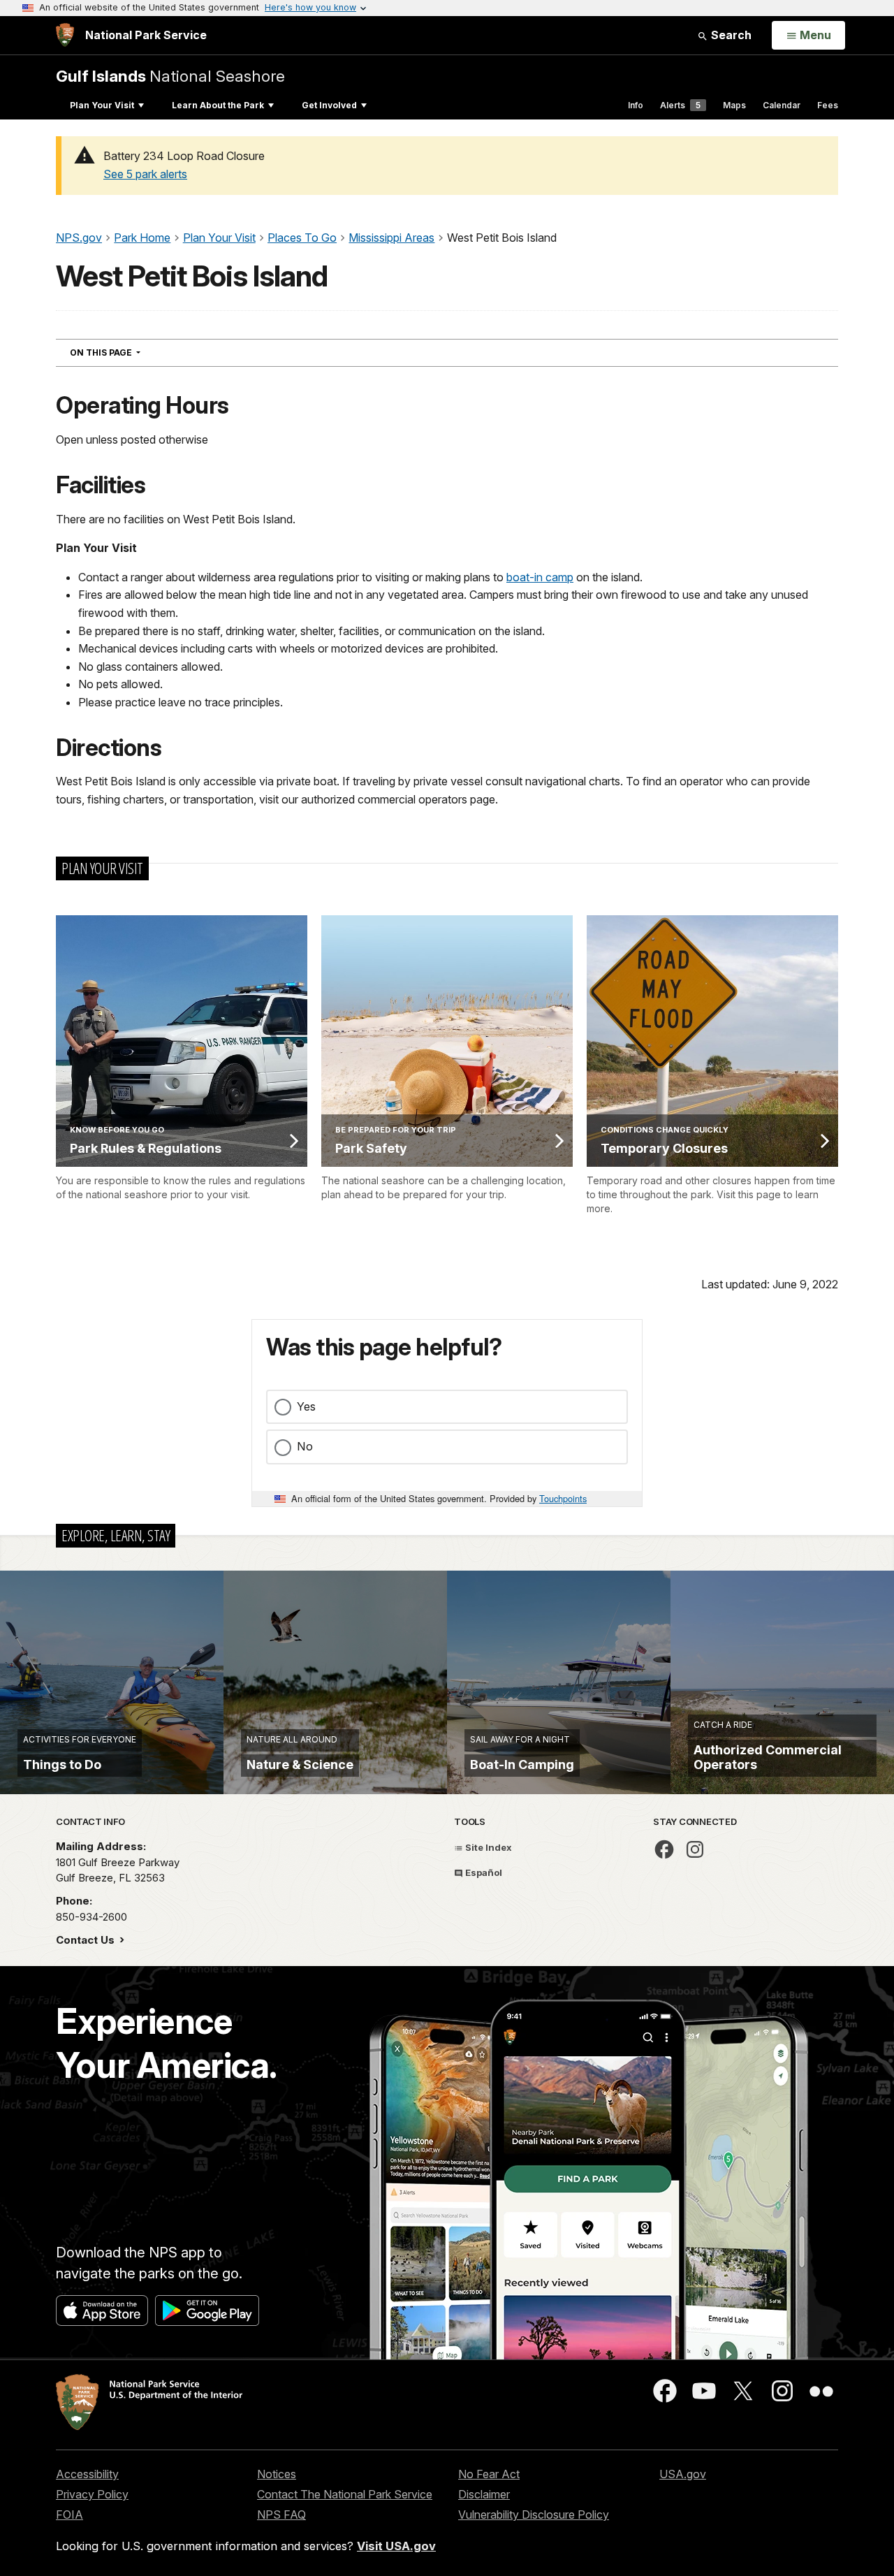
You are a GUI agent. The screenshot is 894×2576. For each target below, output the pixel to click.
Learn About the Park (218, 105)
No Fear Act (489, 2474)
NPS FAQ (281, 2515)
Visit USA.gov (396, 2546)
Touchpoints (563, 1498)
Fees (828, 105)
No (305, 1446)
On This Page (130, 352)
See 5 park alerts (145, 174)
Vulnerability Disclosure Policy (534, 2515)
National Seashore (170, 76)
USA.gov (683, 2474)
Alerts (680, 105)
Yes (306, 1406)
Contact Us (87, 1940)
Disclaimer (484, 2494)
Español (483, 1872)
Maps (734, 105)
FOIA (69, 2515)
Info (636, 105)
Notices (277, 2474)
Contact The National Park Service (345, 2494)
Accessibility (87, 2474)
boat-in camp (540, 577)
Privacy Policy (92, 2494)
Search (730, 35)
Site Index (488, 1847)
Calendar (782, 105)
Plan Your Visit (102, 105)
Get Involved (329, 105)
